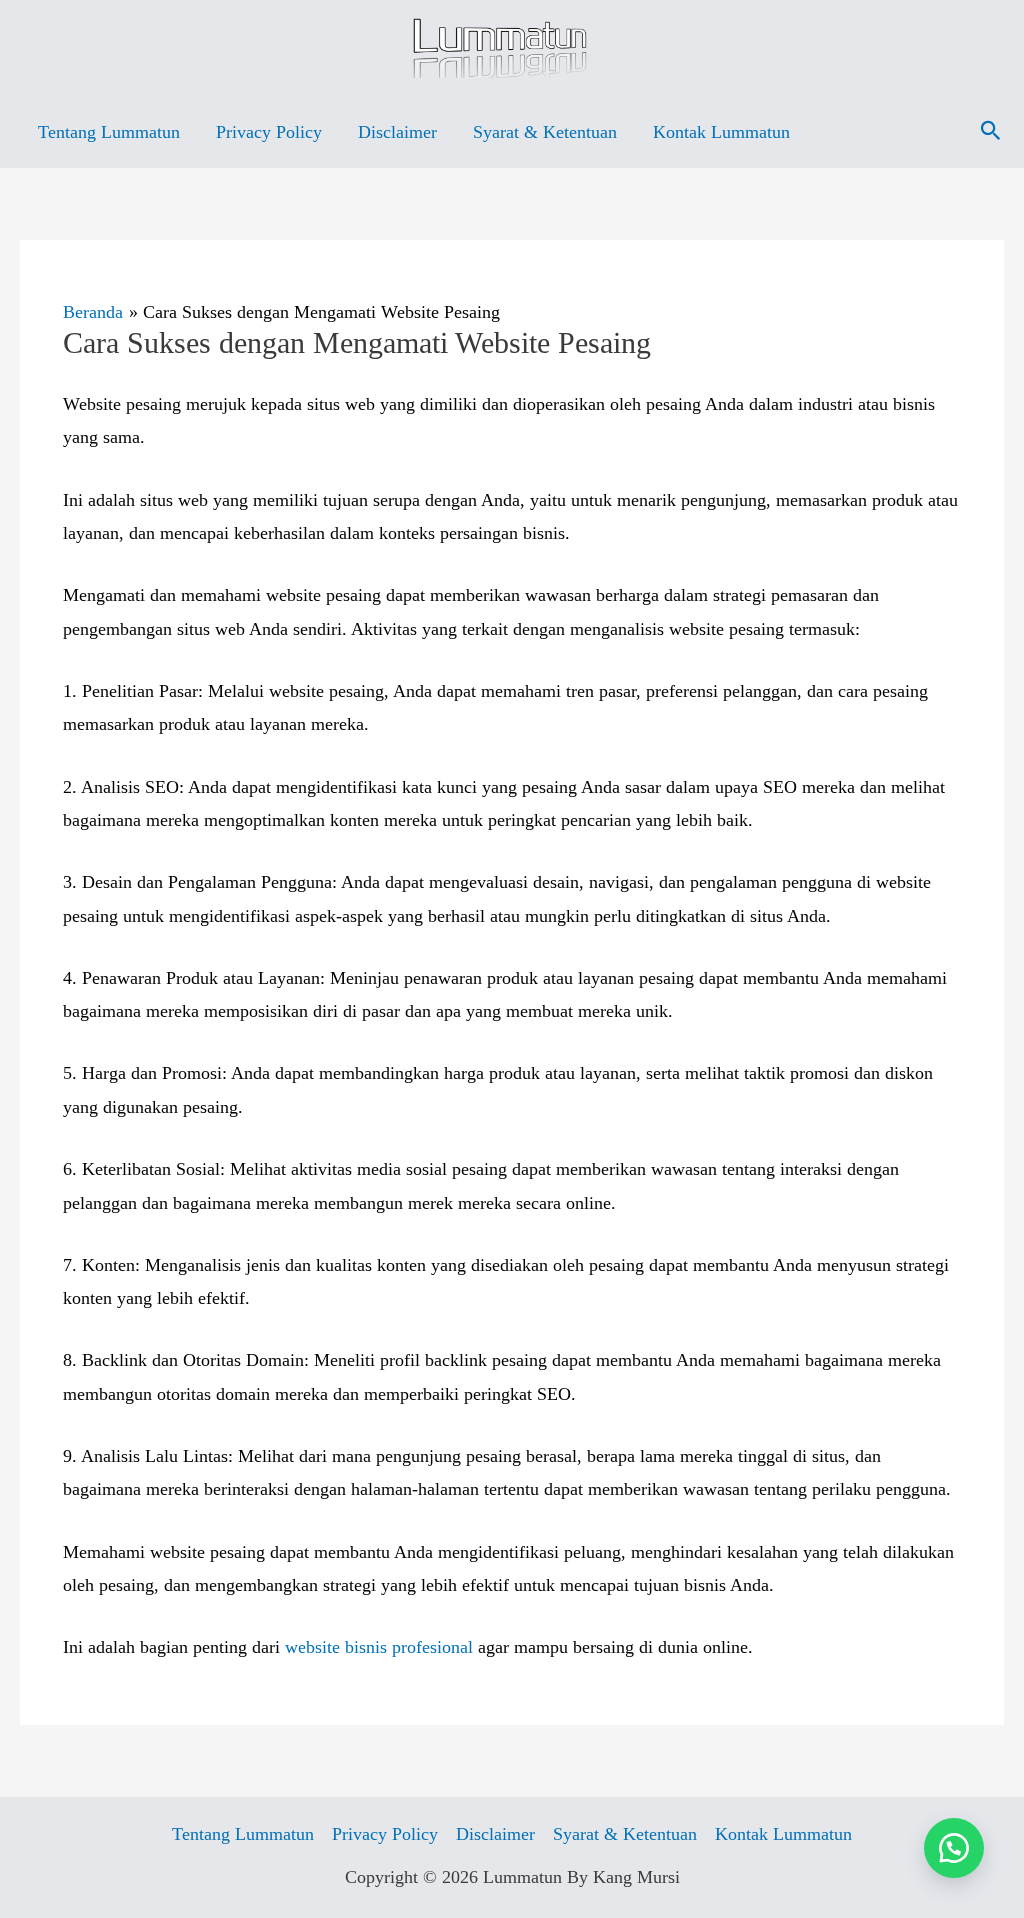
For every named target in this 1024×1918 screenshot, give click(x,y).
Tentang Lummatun (109, 132)
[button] (991, 131)
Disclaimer (397, 132)
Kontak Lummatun (721, 132)
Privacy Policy (269, 132)
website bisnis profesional (379, 1647)
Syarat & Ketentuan (545, 132)
